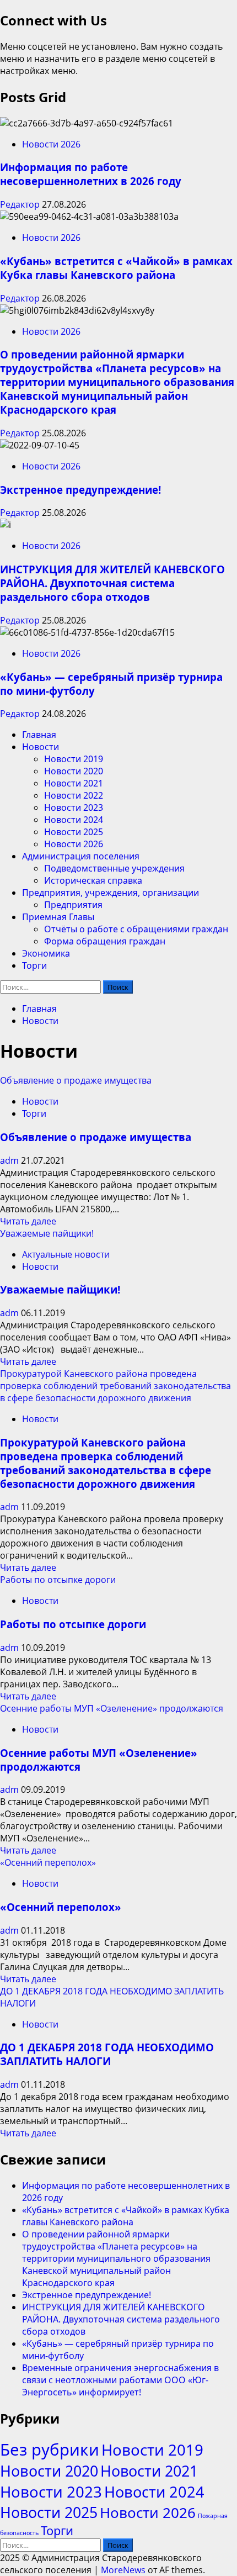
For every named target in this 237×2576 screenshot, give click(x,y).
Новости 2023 (74, 807)
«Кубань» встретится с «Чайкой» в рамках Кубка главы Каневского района (116, 268)
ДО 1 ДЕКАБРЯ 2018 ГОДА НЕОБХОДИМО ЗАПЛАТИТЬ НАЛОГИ (107, 2054)
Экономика (46, 953)
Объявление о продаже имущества (76, 1080)
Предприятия (73, 905)
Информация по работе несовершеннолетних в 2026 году (91, 174)
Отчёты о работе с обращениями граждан (136, 929)
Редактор (21, 204)
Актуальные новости (66, 1254)
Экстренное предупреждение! (80, 490)
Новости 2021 (74, 783)
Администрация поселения (81, 856)
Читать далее (28, 1221)
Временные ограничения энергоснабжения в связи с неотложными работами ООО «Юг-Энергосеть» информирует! (120, 2380)
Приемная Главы (58, 917)
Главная (39, 735)
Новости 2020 (74, 771)
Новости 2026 (51, 144)
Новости (41, 747)
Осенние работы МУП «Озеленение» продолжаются (112, 1708)
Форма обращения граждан (105, 941)
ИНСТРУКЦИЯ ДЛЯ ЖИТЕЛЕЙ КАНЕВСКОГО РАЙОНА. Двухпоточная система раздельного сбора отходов (112, 583)
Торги (34, 965)
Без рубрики (50, 2450)
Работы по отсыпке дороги (58, 1580)
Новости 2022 (74, 795)
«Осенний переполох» (48, 1862)
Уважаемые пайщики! (47, 1233)
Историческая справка (93, 880)
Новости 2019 (74, 759)
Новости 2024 (74, 820)
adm (10, 1160)
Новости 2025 (74, 832)
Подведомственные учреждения (114, 868)
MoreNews (123, 2570)
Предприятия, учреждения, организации (111, 893)
